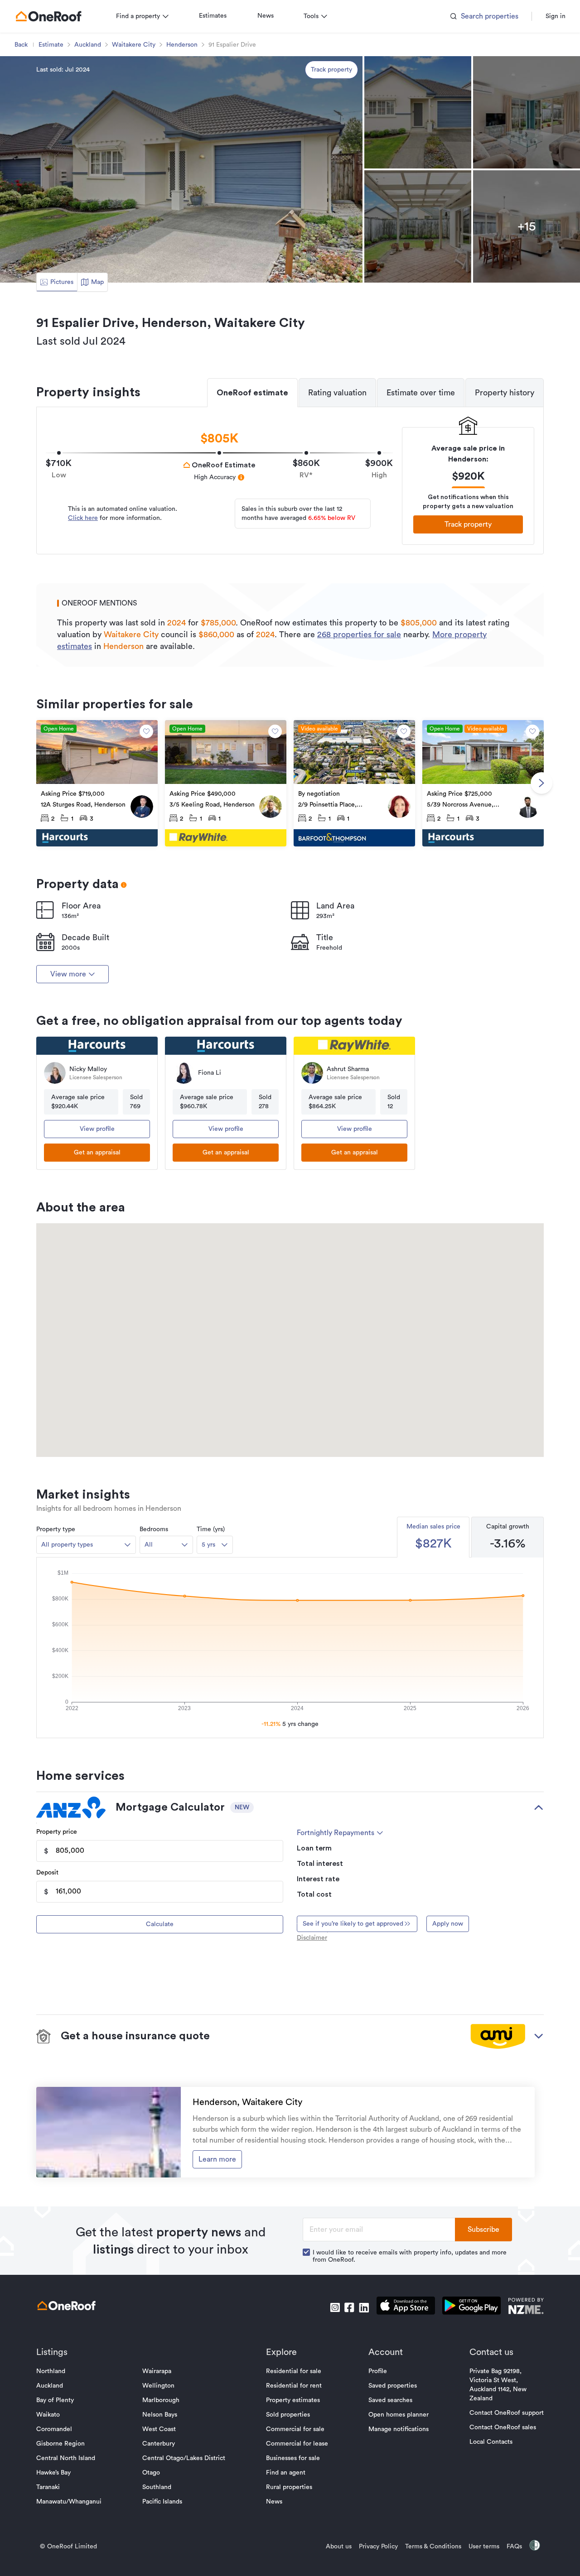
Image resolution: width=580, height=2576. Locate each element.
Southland (157, 2487)
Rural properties (289, 2487)
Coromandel (54, 2429)
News (266, 16)
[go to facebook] (349, 2307)
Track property (331, 70)
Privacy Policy (378, 2547)
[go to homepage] (48, 16)
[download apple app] (406, 2307)
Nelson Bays (160, 2415)
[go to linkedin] (364, 2307)
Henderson (182, 45)
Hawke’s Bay (53, 2473)
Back (21, 45)
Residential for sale (294, 2371)
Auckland (88, 45)
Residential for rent (294, 2386)
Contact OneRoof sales (503, 2427)
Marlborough (161, 2400)
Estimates (213, 16)
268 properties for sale (359, 634)
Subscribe (483, 2230)
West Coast (159, 2429)
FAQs (514, 2547)
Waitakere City (134, 45)
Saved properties (393, 2386)
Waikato (48, 2415)
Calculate (160, 1924)
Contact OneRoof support (507, 2413)
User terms (484, 2547)
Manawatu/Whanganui (69, 2502)
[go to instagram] (335, 2307)
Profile (378, 2371)
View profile (97, 1129)
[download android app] (471, 2307)
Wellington (158, 2386)
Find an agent (286, 2473)
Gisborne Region (60, 2444)
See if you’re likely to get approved (353, 1924)
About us (339, 2547)
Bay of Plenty (55, 2400)
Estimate (51, 45)
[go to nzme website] (526, 2307)
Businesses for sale (293, 2458)
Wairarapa (157, 2371)
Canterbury (159, 2444)
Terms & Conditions (433, 2547)
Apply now (448, 1924)
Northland (51, 2371)
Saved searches (390, 2400)
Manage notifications (399, 2429)
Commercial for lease (297, 2444)
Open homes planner (399, 2415)
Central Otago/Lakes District (184, 2458)
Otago (151, 2473)
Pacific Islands (162, 2502)
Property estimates (293, 2400)
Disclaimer (312, 1938)
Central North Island (66, 2458)
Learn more (217, 2159)
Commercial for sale (295, 2429)
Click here (83, 518)
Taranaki (48, 2487)
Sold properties (288, 2415)
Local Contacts (491, 2442)
